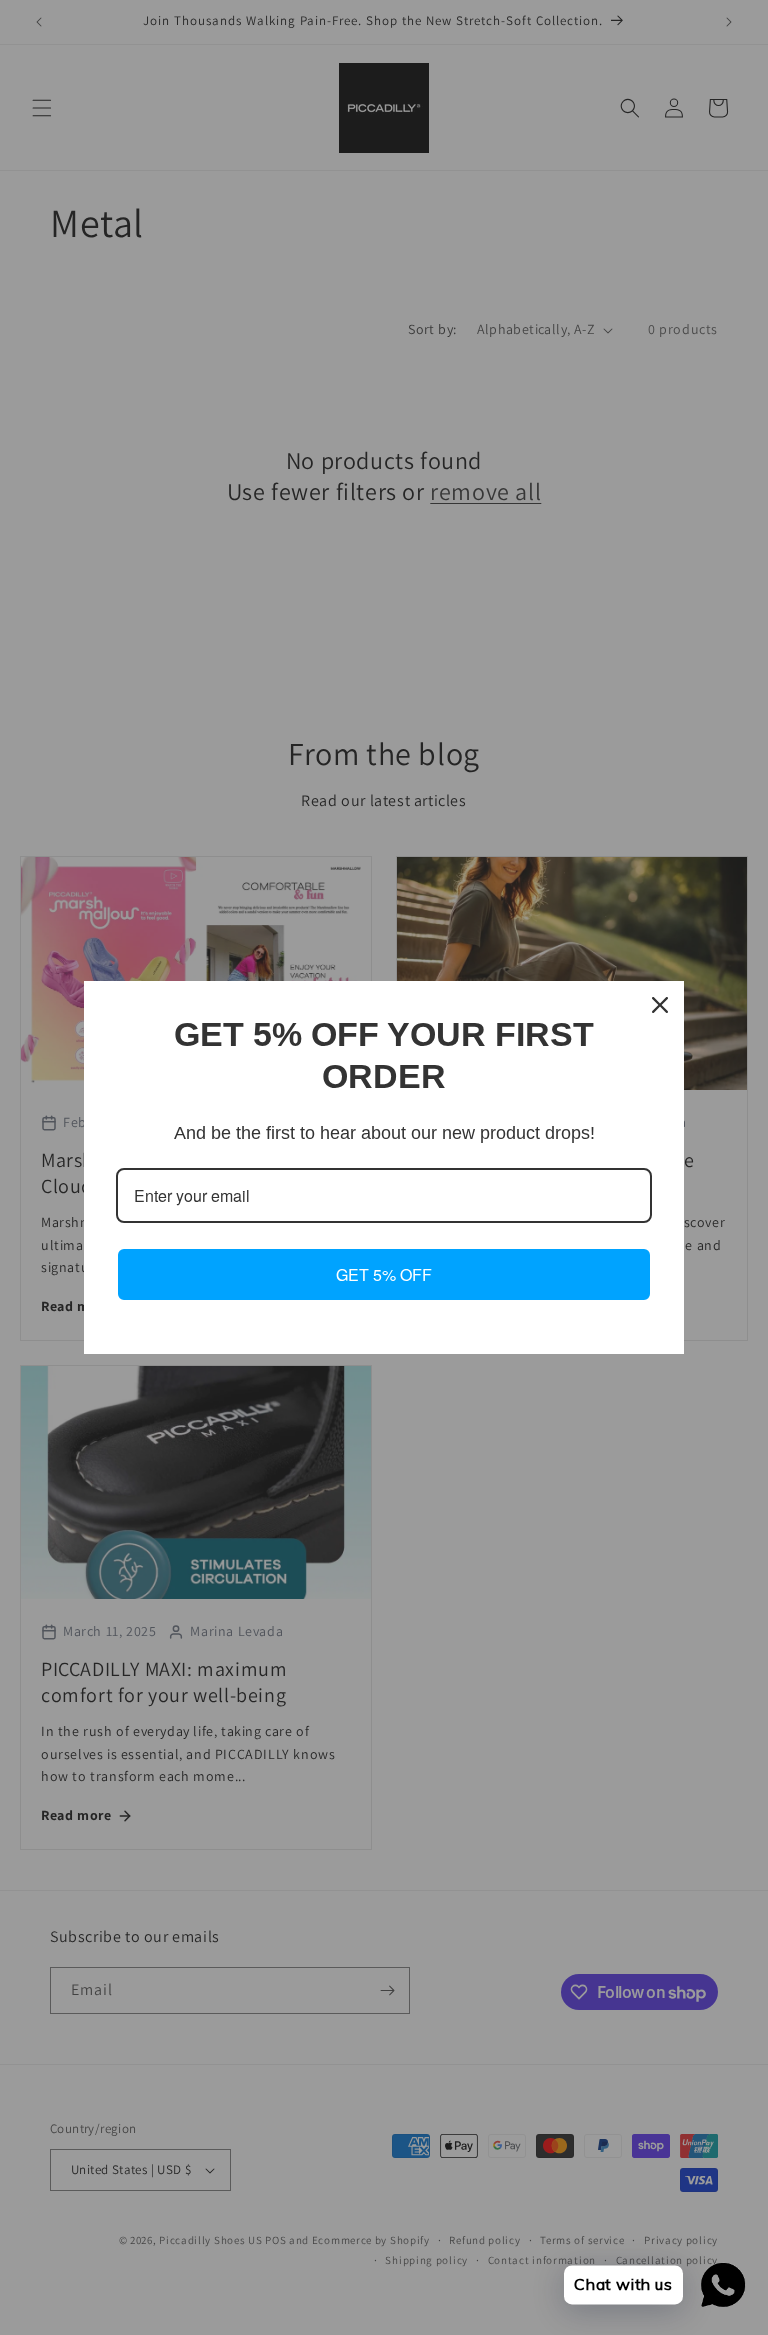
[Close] (660, 1005)
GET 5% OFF (384, 1274)
